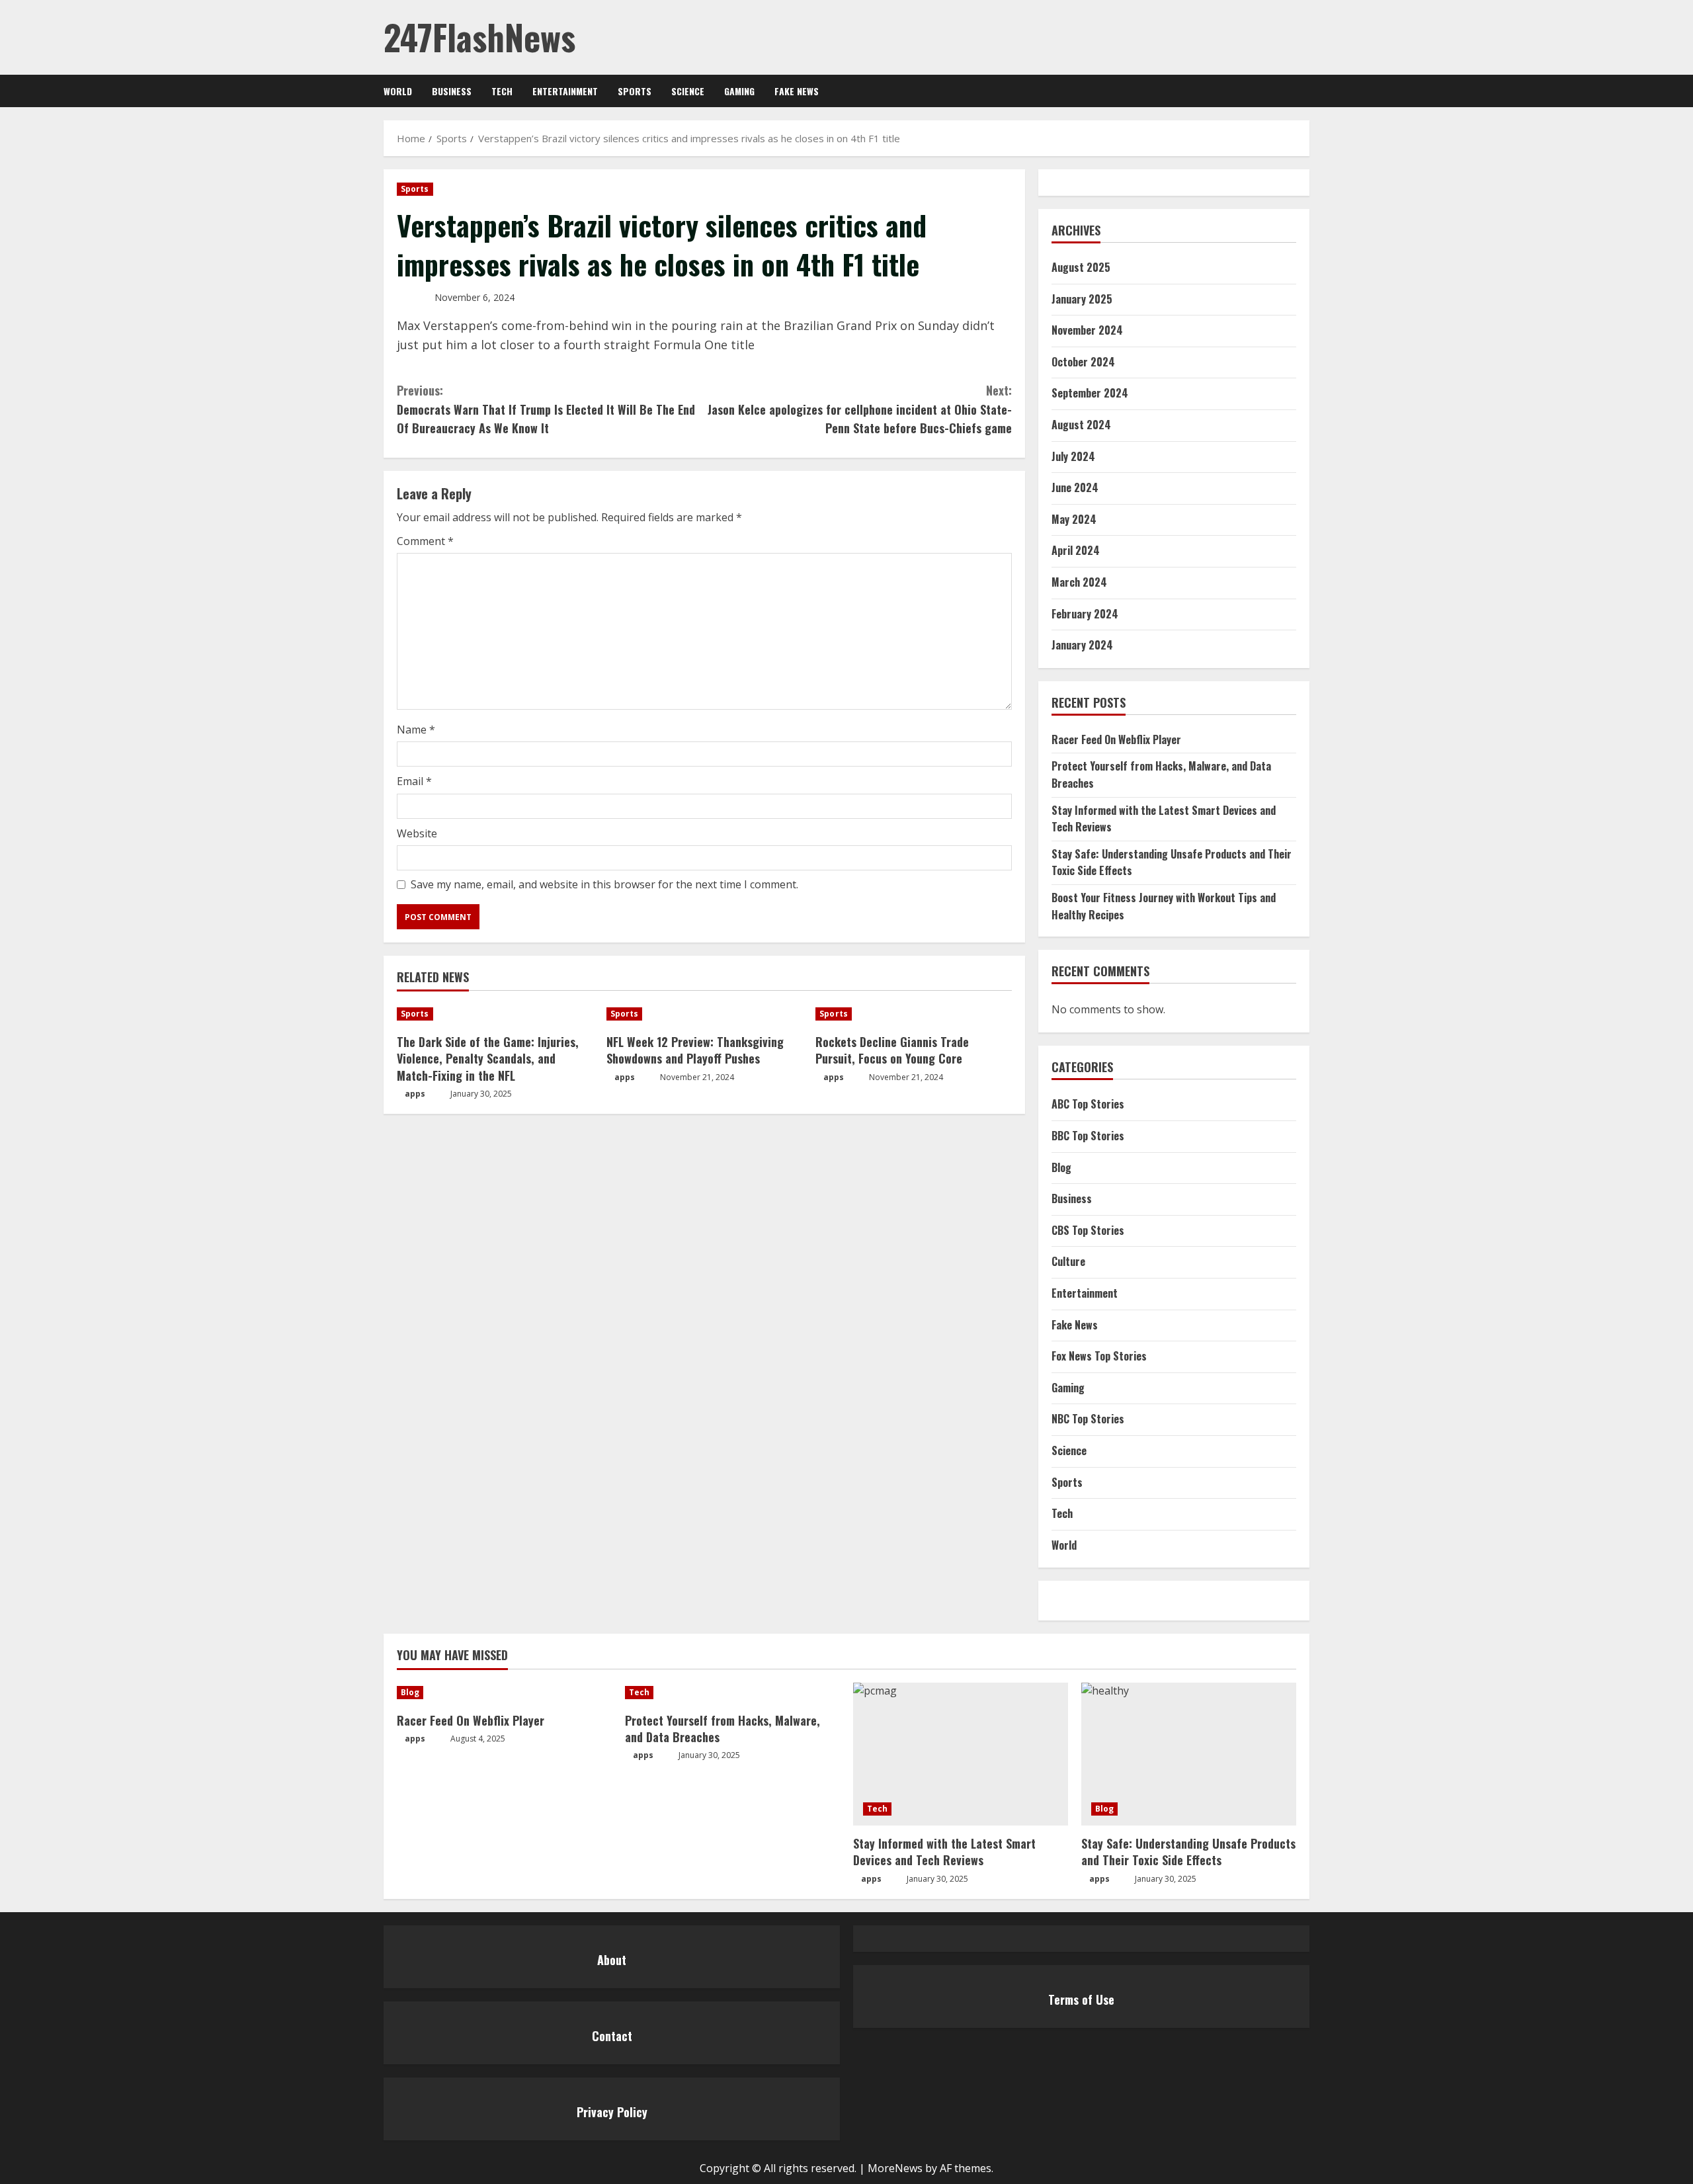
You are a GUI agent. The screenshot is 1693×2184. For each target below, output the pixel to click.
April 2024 (1076, 550)
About (612, 1960)
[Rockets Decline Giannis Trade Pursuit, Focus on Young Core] (914, 1014)
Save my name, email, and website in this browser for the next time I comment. (604, 884)
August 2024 (1081, 425)
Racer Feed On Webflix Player (1116, 739)
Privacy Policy (612, 2112)
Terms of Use (1081, 1999)
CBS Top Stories (1088, 1230)
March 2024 (1079, 582)
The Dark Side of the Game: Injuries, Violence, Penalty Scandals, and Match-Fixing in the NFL (488, 1058)
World (398, 91)
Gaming (739, 91)
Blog (1061, 1167)
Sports (635, 91)
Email (414, 781)
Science (688, 91)
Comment (425, 541)
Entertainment (565, 91)
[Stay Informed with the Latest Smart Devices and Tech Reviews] (961, 1754)
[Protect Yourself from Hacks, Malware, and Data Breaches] (732, 1693)
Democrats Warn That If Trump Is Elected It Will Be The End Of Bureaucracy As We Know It (546, 409)
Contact (612, 2036)
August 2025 (1081, 267)
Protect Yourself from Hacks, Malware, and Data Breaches (723, 1729)
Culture (1068, 1261)
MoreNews (895, 2168)
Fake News (797, 91)
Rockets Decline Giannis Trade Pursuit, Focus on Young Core (892, 1050)
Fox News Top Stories (1099, 1356)
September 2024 (1090, 393)
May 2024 (1074, 519)
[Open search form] (1306, 91)
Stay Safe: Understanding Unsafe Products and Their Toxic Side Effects (1188, 1852)
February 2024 (1085, 614)
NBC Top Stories (1088, 1419)
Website (417, 833)
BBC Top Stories (1088, 1136)
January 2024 (1082, 645)
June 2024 (1075, 487)
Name (416, 730)
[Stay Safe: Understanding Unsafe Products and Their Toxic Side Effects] (1189, 1754)
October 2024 (1083, 362)
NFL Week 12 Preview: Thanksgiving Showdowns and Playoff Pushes (695, 1050)
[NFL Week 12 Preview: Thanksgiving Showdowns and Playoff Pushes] (705, 1014)
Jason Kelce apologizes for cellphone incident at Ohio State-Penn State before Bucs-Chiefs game (860, 409)
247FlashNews (479, 37)
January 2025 (1082, 299)
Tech (502, 91)
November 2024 (1087, 330)
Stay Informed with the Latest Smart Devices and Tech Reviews (944, 1852)
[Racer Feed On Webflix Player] (504, 1693)
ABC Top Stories (1088, 1104)
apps (415, 1094)
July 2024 (1073, 456)
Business (452, 91)
